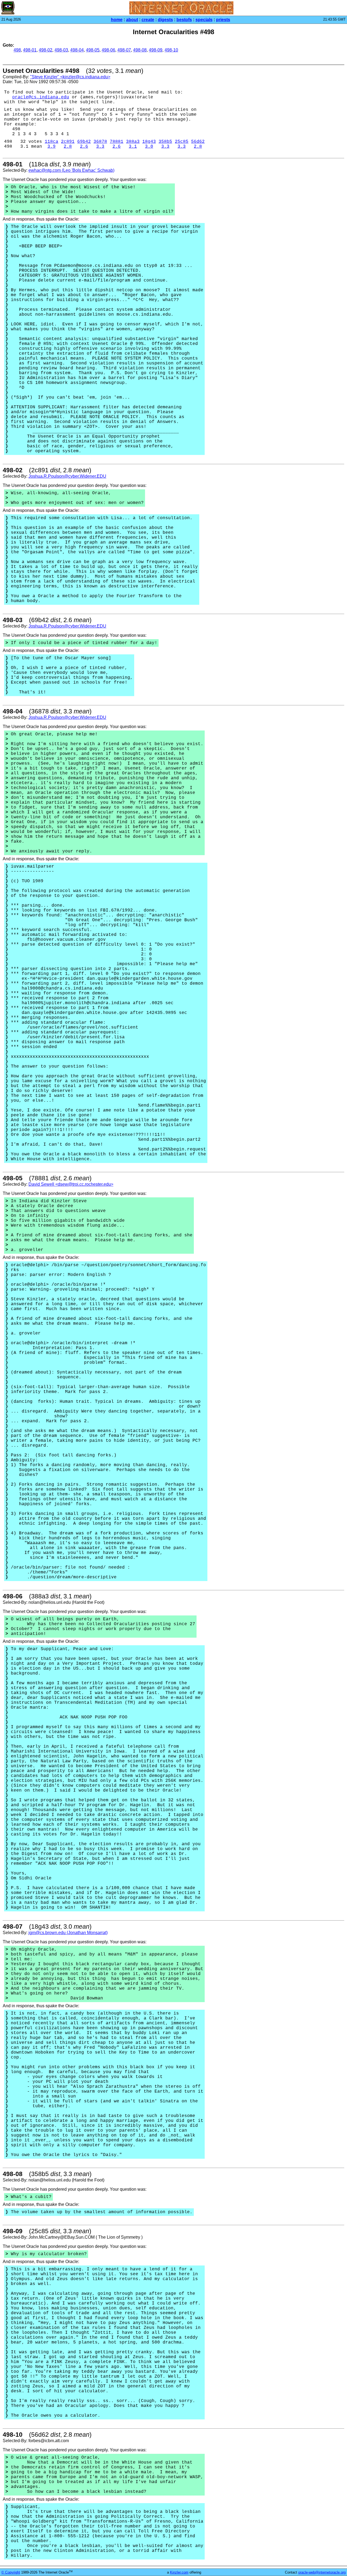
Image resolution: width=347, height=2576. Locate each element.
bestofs (184, 20)
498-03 (61, 50)
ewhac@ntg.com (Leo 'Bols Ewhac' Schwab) (71, 170)
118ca (52, 142)
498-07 (124, 50)
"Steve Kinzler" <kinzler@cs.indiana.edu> (70, 77)
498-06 (108, 50)
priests (223, 20)
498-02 (46, 50)
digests (165, 20)
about (132, 20)
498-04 (77, 50)
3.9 (52, 147)
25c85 (182, 142)
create (148, 20)
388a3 (133, 142)
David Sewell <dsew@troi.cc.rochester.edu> (71, 1184)
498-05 (93, 50)
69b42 (84, 142)
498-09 (156, 50)
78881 (117, 142)
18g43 (149, 142)
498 (17, 50)
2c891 (68, 142)
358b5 (165, 142)
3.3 (100, 147)
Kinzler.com (179, 2572)
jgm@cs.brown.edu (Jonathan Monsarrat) (68, 1933)
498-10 (171, 50)
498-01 (30, 50)
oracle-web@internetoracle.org (322, 2572)
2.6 (84, 147)
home (117, 20)
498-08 (140, 50)
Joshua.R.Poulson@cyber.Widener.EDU (67, 476)
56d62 (198, 142)
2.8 (68, 147)
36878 (100, 142)
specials (204, 20)
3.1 (133, 147)
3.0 (149, 147)
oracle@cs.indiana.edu (41, 97)
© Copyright (11, 2572)
